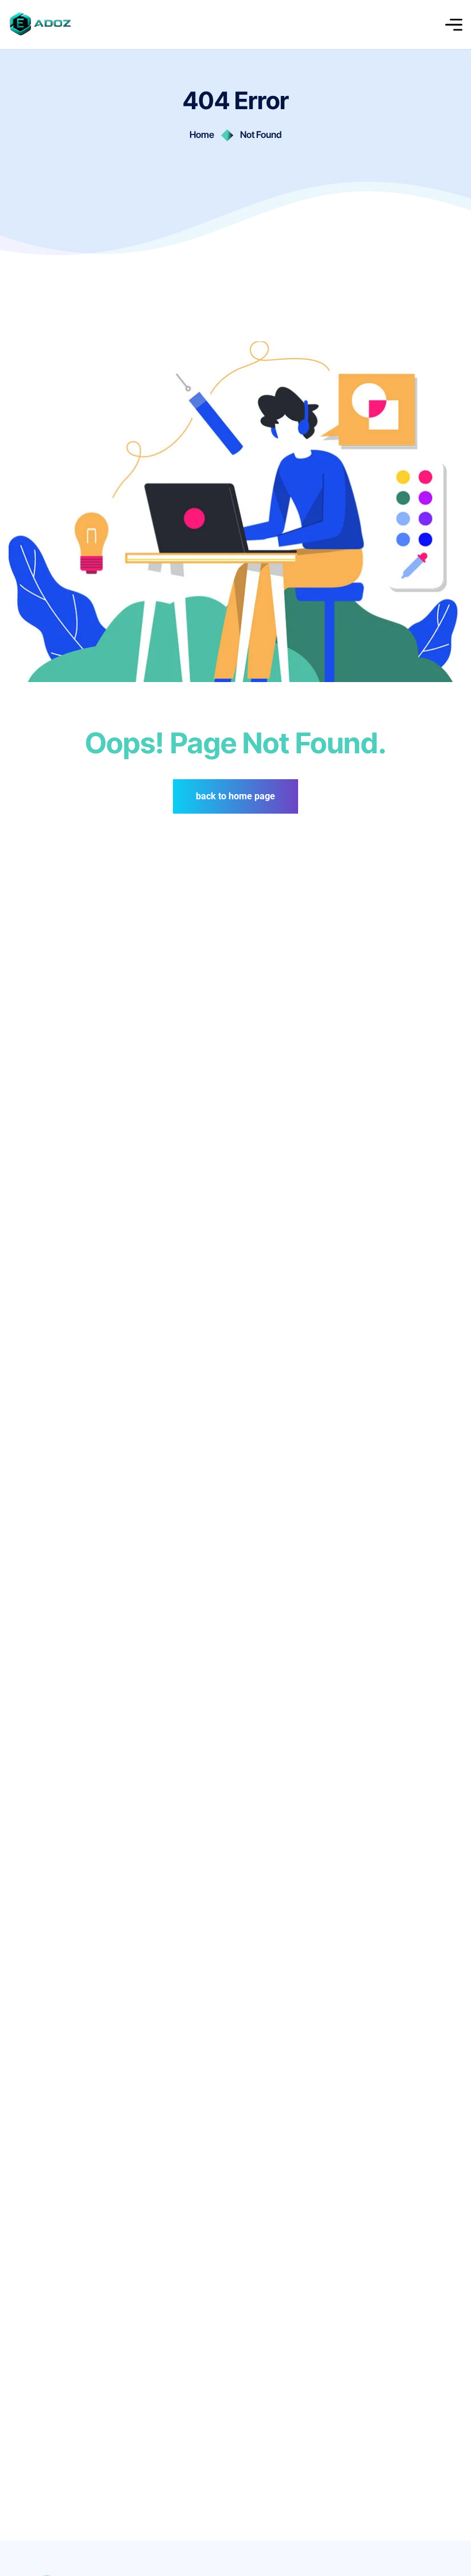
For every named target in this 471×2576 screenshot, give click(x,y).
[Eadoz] (40, 24)
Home (202, 134)
